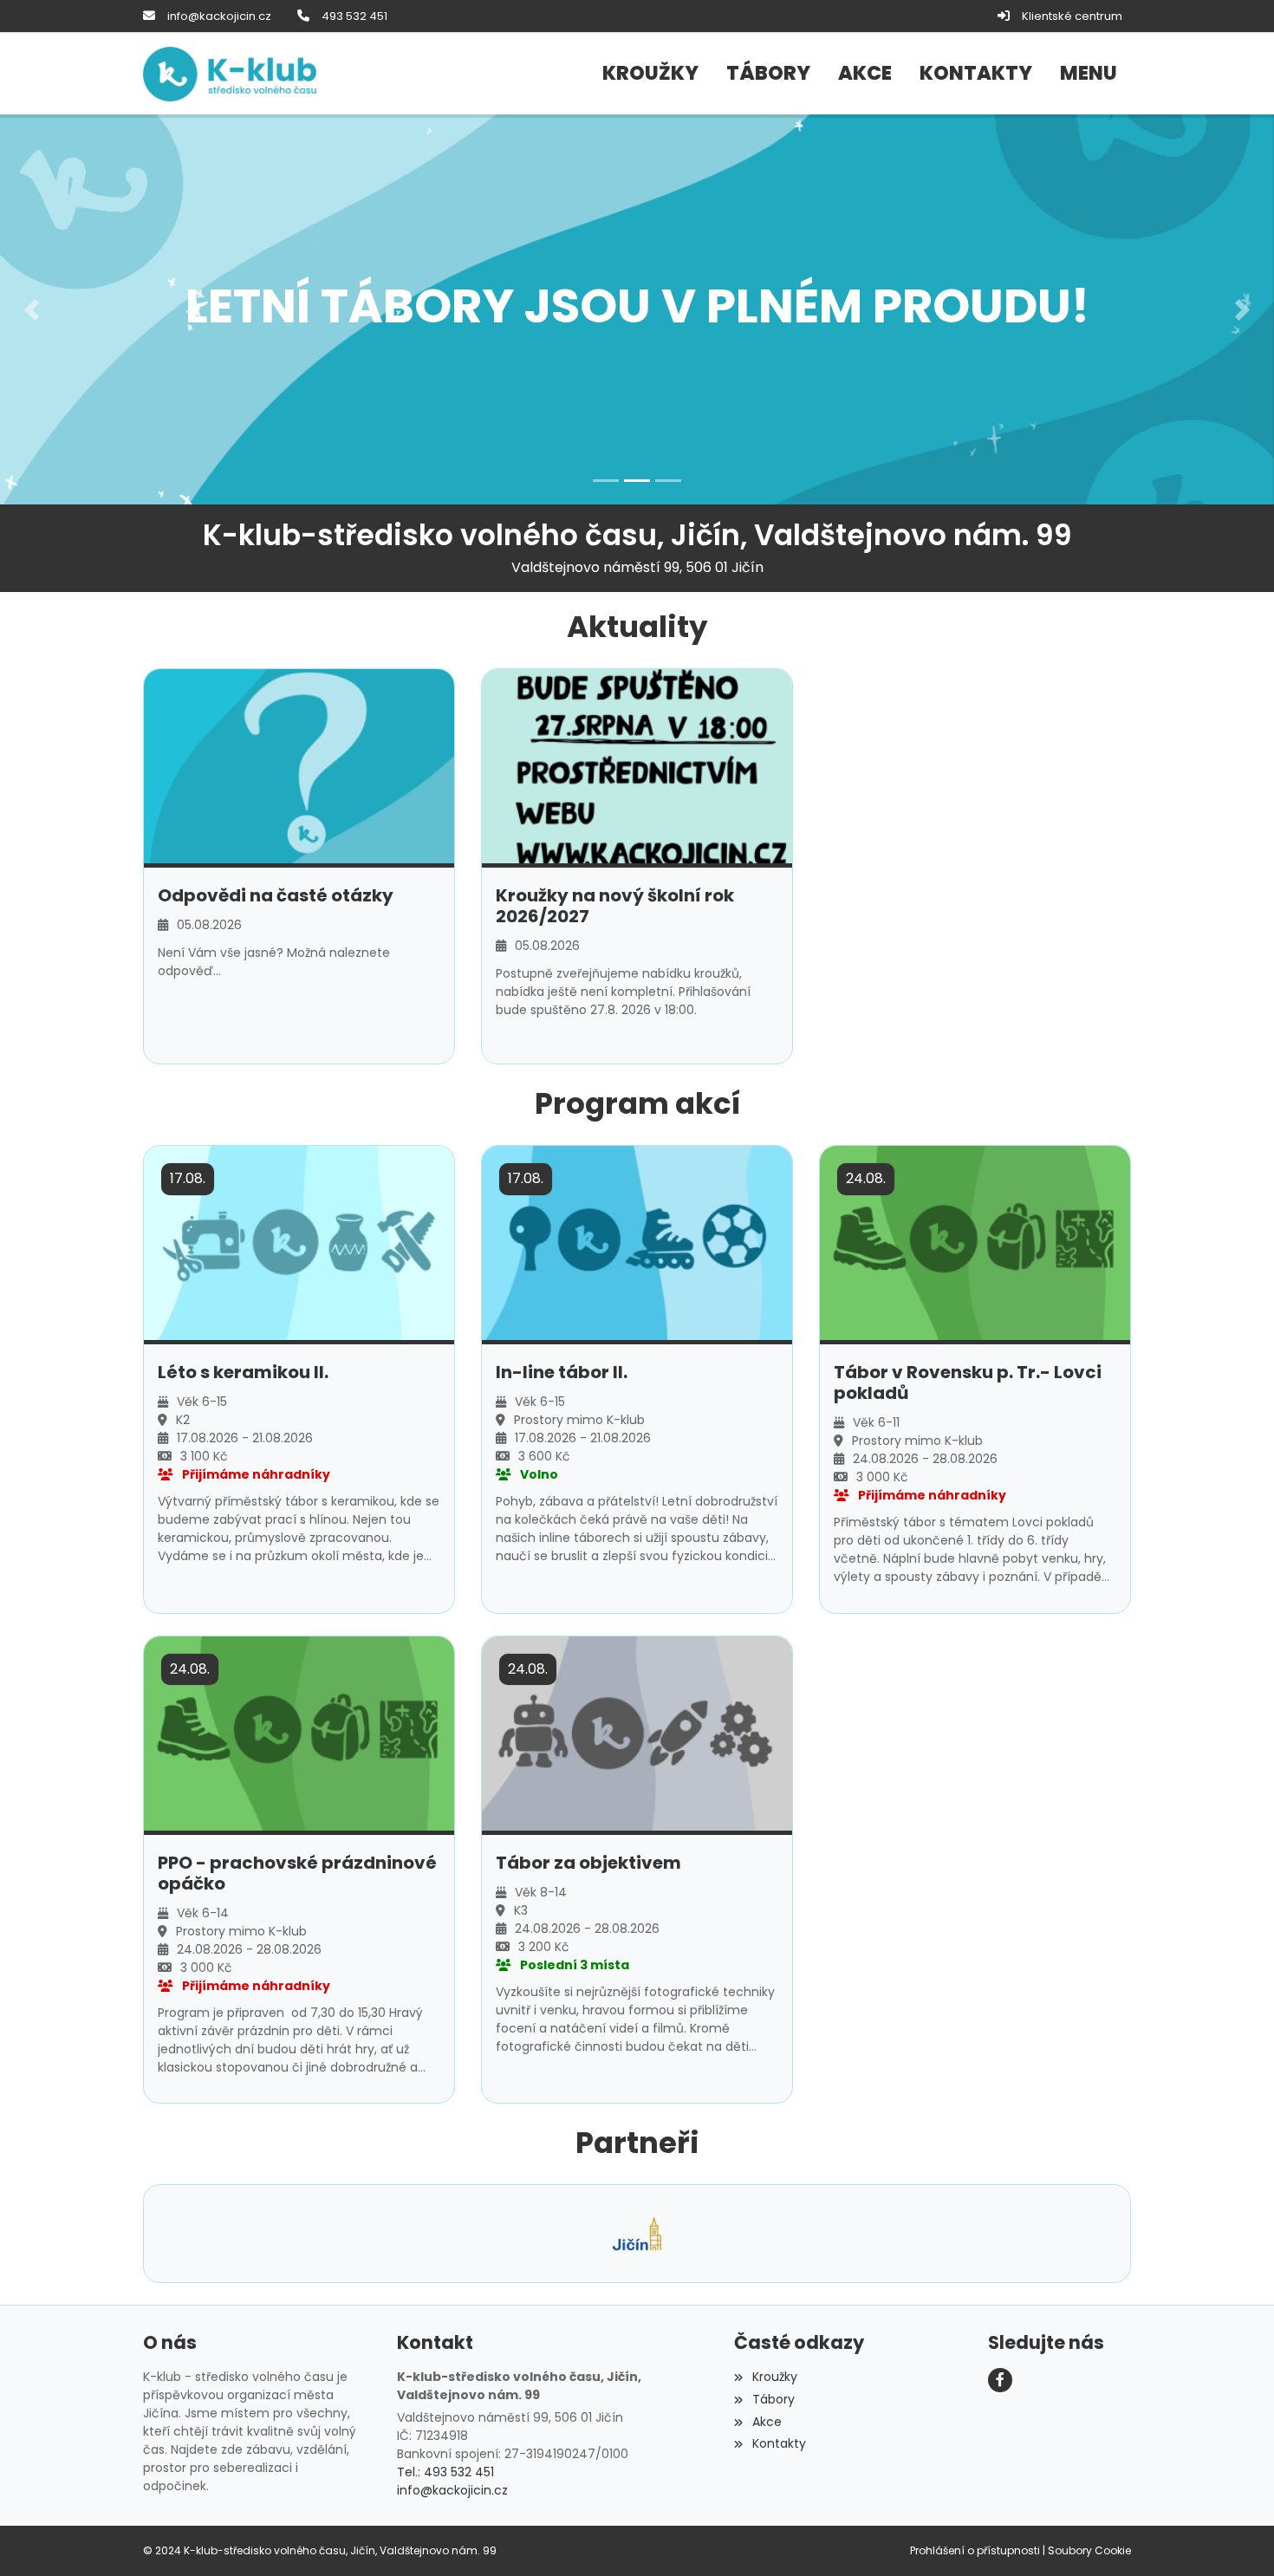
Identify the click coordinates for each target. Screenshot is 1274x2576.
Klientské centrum (1072, 16)
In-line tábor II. (562, 1372)
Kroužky (774, 2377)
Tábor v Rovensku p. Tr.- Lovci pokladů (968, 1382)
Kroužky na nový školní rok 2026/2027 (615, 906)
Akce (767, 2422)
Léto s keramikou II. (243, 1372)
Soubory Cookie (1089, 2550)
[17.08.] (299, 1242)
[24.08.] (975, 1242)
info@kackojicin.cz (219, 16)
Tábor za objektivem (588, 1863)
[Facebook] (1000, 2380)
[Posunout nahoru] (1235, 2537)
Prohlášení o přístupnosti (975, 2550)
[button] (1089, 74)
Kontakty (779, 2443)
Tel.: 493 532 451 (445, 2472)
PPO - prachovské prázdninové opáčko (297, 1873)
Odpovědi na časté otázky (276, 895)
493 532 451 (354, 16)
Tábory (773, 2399)
